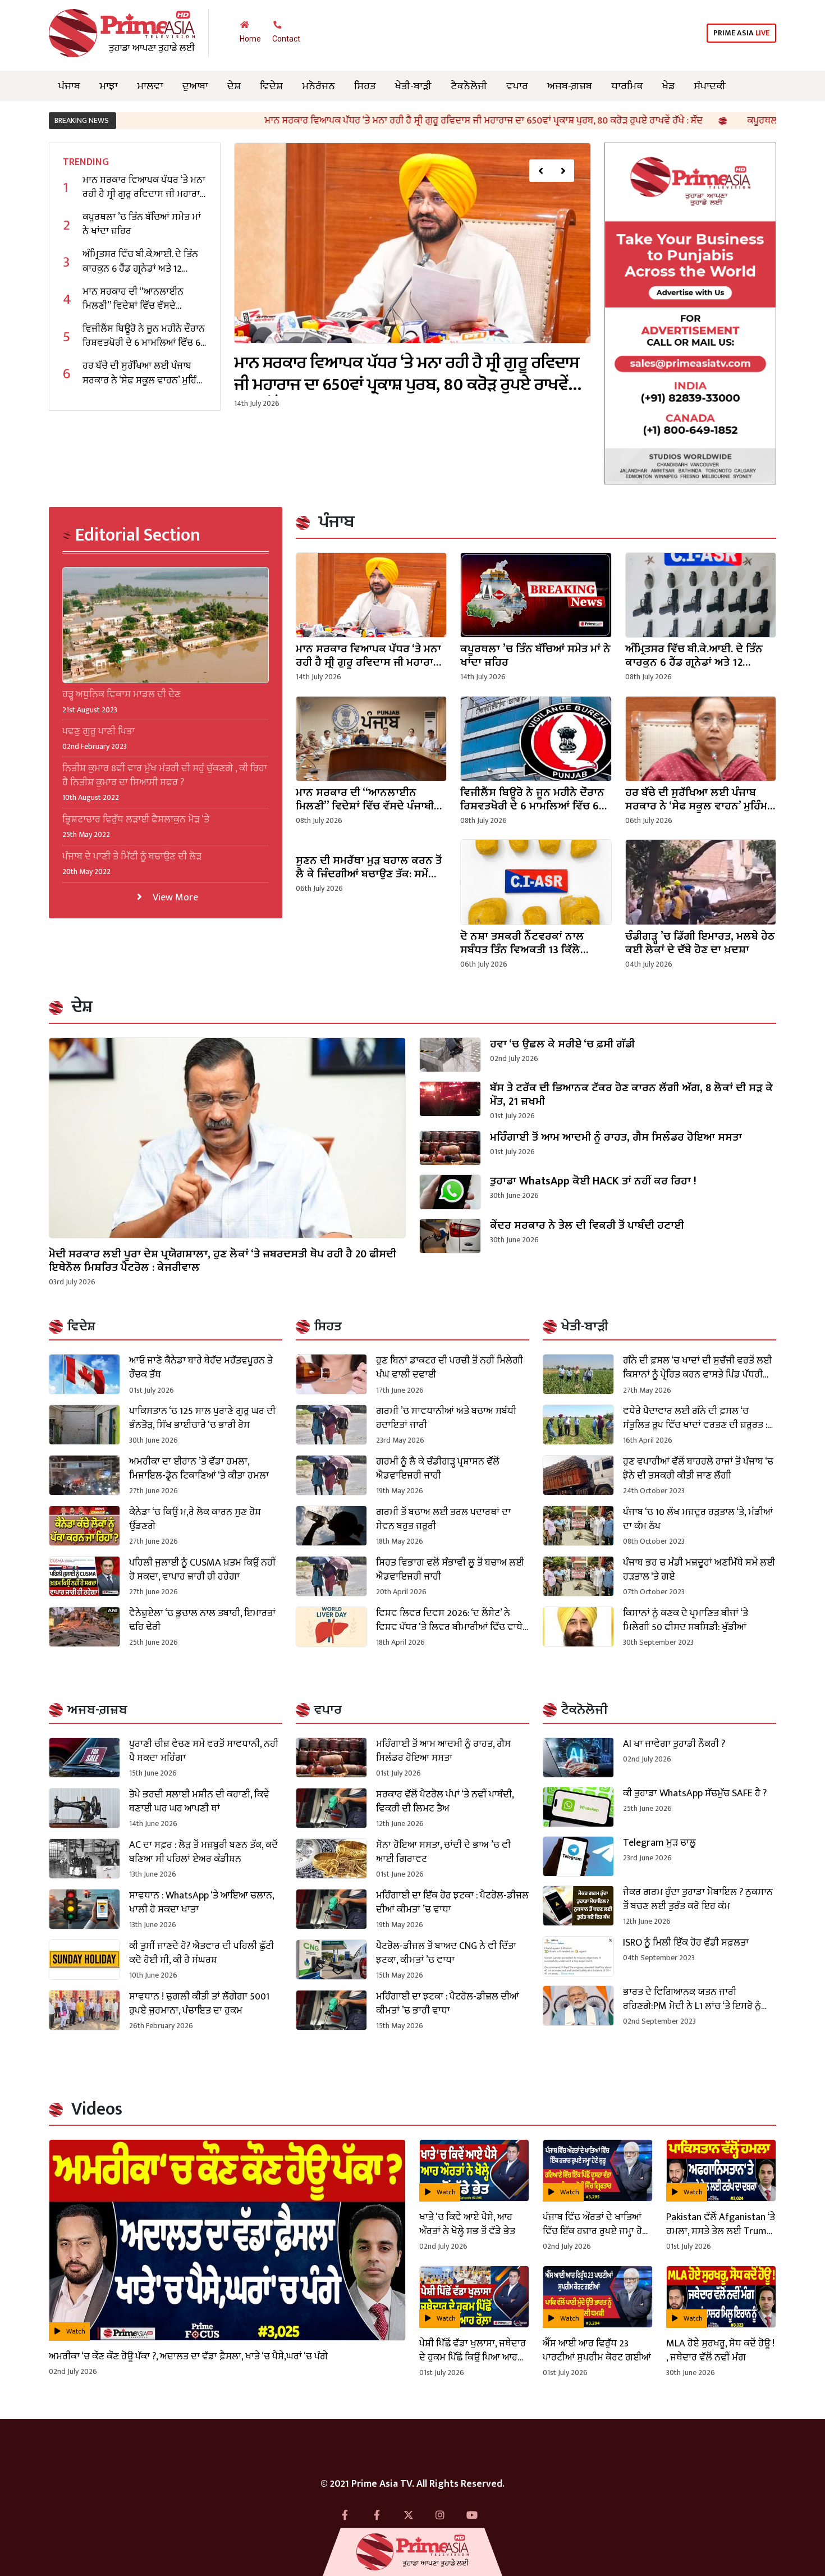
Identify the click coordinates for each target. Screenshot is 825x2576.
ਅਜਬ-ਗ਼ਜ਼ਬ (570, 86)
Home (250, 39)
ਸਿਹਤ (365, 86)
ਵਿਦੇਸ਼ (271, 86)
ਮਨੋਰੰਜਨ (318, 86)
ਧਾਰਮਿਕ (627, 86)
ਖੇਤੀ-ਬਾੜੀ (413, 86)
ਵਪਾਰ (517, 86)
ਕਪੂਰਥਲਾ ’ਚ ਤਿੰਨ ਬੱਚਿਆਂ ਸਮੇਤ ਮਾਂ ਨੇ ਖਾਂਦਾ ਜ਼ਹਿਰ (704, 121)
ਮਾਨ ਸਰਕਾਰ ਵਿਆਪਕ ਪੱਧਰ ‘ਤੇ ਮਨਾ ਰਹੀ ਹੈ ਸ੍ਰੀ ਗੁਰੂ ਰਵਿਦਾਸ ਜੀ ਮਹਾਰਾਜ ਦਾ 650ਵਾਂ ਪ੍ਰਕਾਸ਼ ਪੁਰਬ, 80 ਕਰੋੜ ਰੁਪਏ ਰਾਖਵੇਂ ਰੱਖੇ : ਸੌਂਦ (356, 121)
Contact (286, 39)
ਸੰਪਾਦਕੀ (710, 86)
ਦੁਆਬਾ (195, 86)
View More (174, 897)
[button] (540, 171)
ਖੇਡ (668, 86)
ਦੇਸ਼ (234, 86)
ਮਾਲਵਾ (150, 86)
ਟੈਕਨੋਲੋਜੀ (469, 86)
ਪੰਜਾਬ (69, 86)
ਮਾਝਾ (109, 86)
